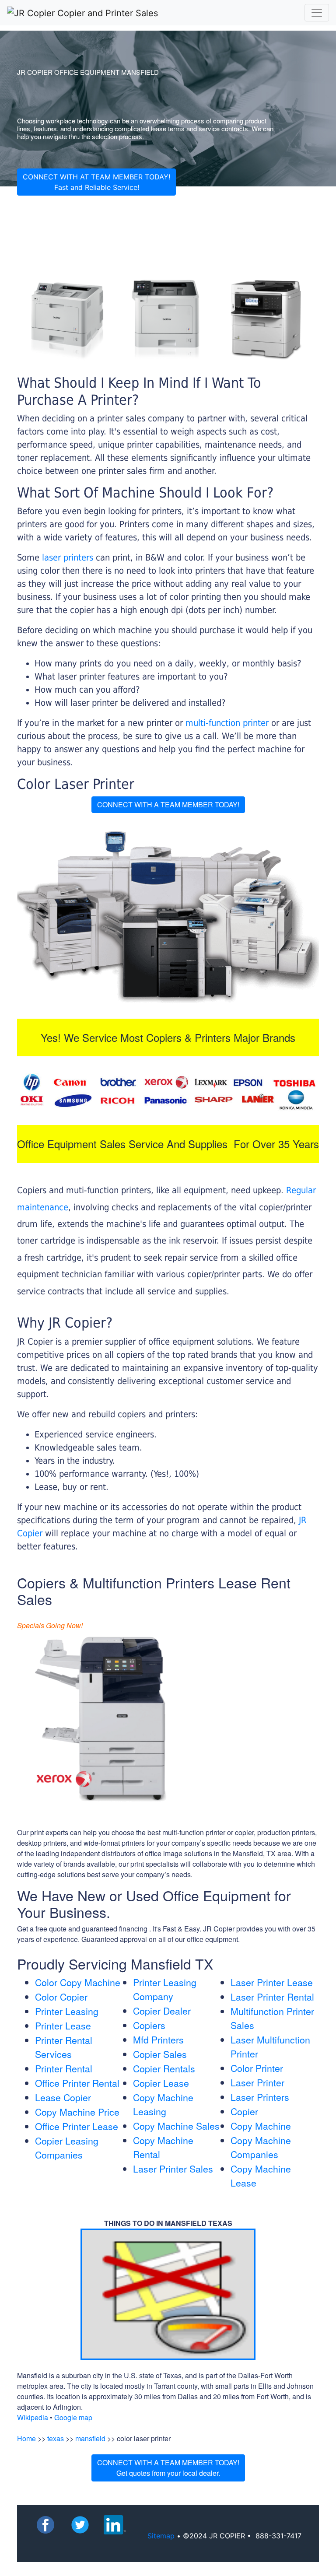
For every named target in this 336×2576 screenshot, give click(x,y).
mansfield (90, 2438)
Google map (73, 2417)
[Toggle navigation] (317, 13)
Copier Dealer (162, 2011)
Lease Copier (63, 2097)
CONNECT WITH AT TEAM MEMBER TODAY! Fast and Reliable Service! (96, 182)
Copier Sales (160, 2054)
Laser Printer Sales (173, 2169)
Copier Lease (161, 2083)
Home (26, 2438)
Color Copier (61, 1997)
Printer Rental (64, 2068)
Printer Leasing (67, 2011)
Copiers (149, 2025)
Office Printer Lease (77, 2126)
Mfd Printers (158, 2040)
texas (56, 2438)
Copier (244, 2111)
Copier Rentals (164, 2068)
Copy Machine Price (77, 2112)
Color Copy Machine (78, 1982)
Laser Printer (257, 2082)
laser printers (69, 557)
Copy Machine (261, 2126)
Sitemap (161, 2536)
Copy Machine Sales (176, 2126)
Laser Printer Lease (272, 1982)
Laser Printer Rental (272, 1997)
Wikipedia (33, 2417)
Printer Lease (63, 2026)
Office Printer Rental (77, 2083)
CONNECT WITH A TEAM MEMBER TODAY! (168, 804)
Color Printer (257, 2068)
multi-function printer (227, 723)
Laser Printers (260, 2097)
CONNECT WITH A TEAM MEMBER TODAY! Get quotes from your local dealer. (168, 2468)
